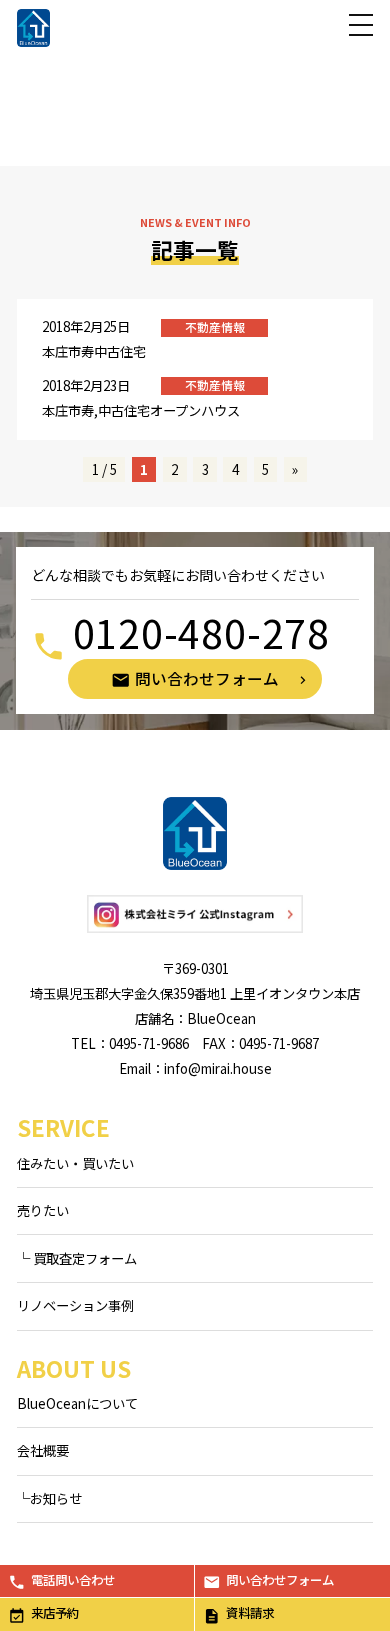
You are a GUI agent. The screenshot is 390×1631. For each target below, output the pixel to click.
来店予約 (55, 1613)
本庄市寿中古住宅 (94, 351)
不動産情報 (215, 327)
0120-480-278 (201, 632)
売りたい (43, 1210)
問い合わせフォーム (280, 1580)
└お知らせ (49, 1498)
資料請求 (250, 1613)
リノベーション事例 (75, 1305)
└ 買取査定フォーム (77, 1258)
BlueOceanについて (77, 1403)
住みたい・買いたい (75, 1163)
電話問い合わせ (73, 1580)
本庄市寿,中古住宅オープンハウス (141, 410)
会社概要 (43, 1450)
